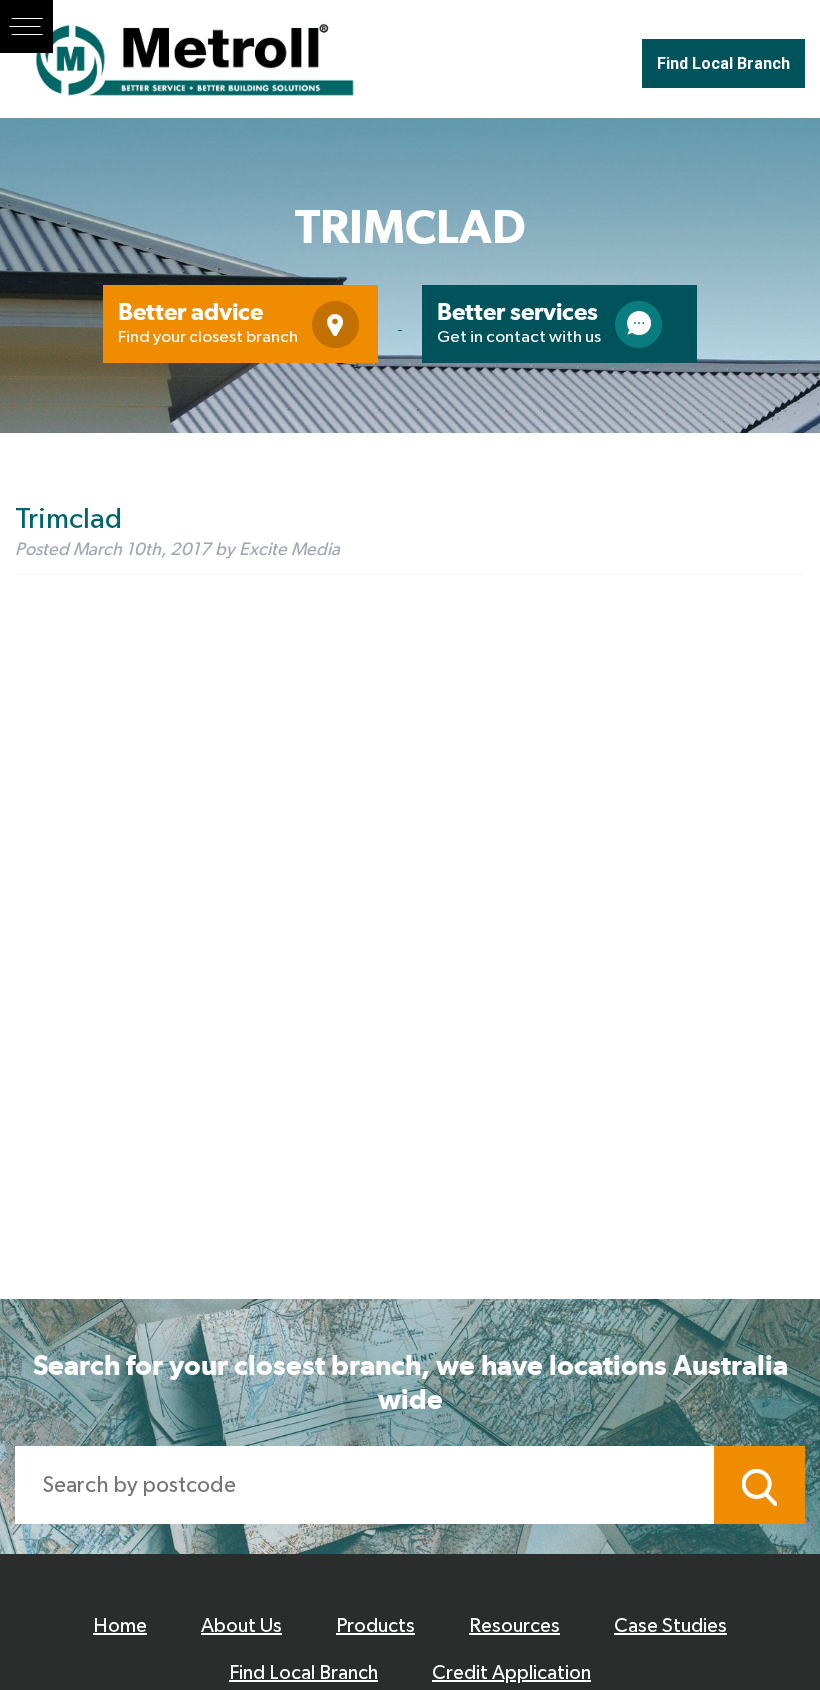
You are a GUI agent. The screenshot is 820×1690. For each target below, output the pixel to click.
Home (120, 1626)
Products (375, 1626)
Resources (514, 1626)
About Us (241, 1626)
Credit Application (511, 1673)
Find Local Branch (723, 63)
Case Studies (670, 1626)
